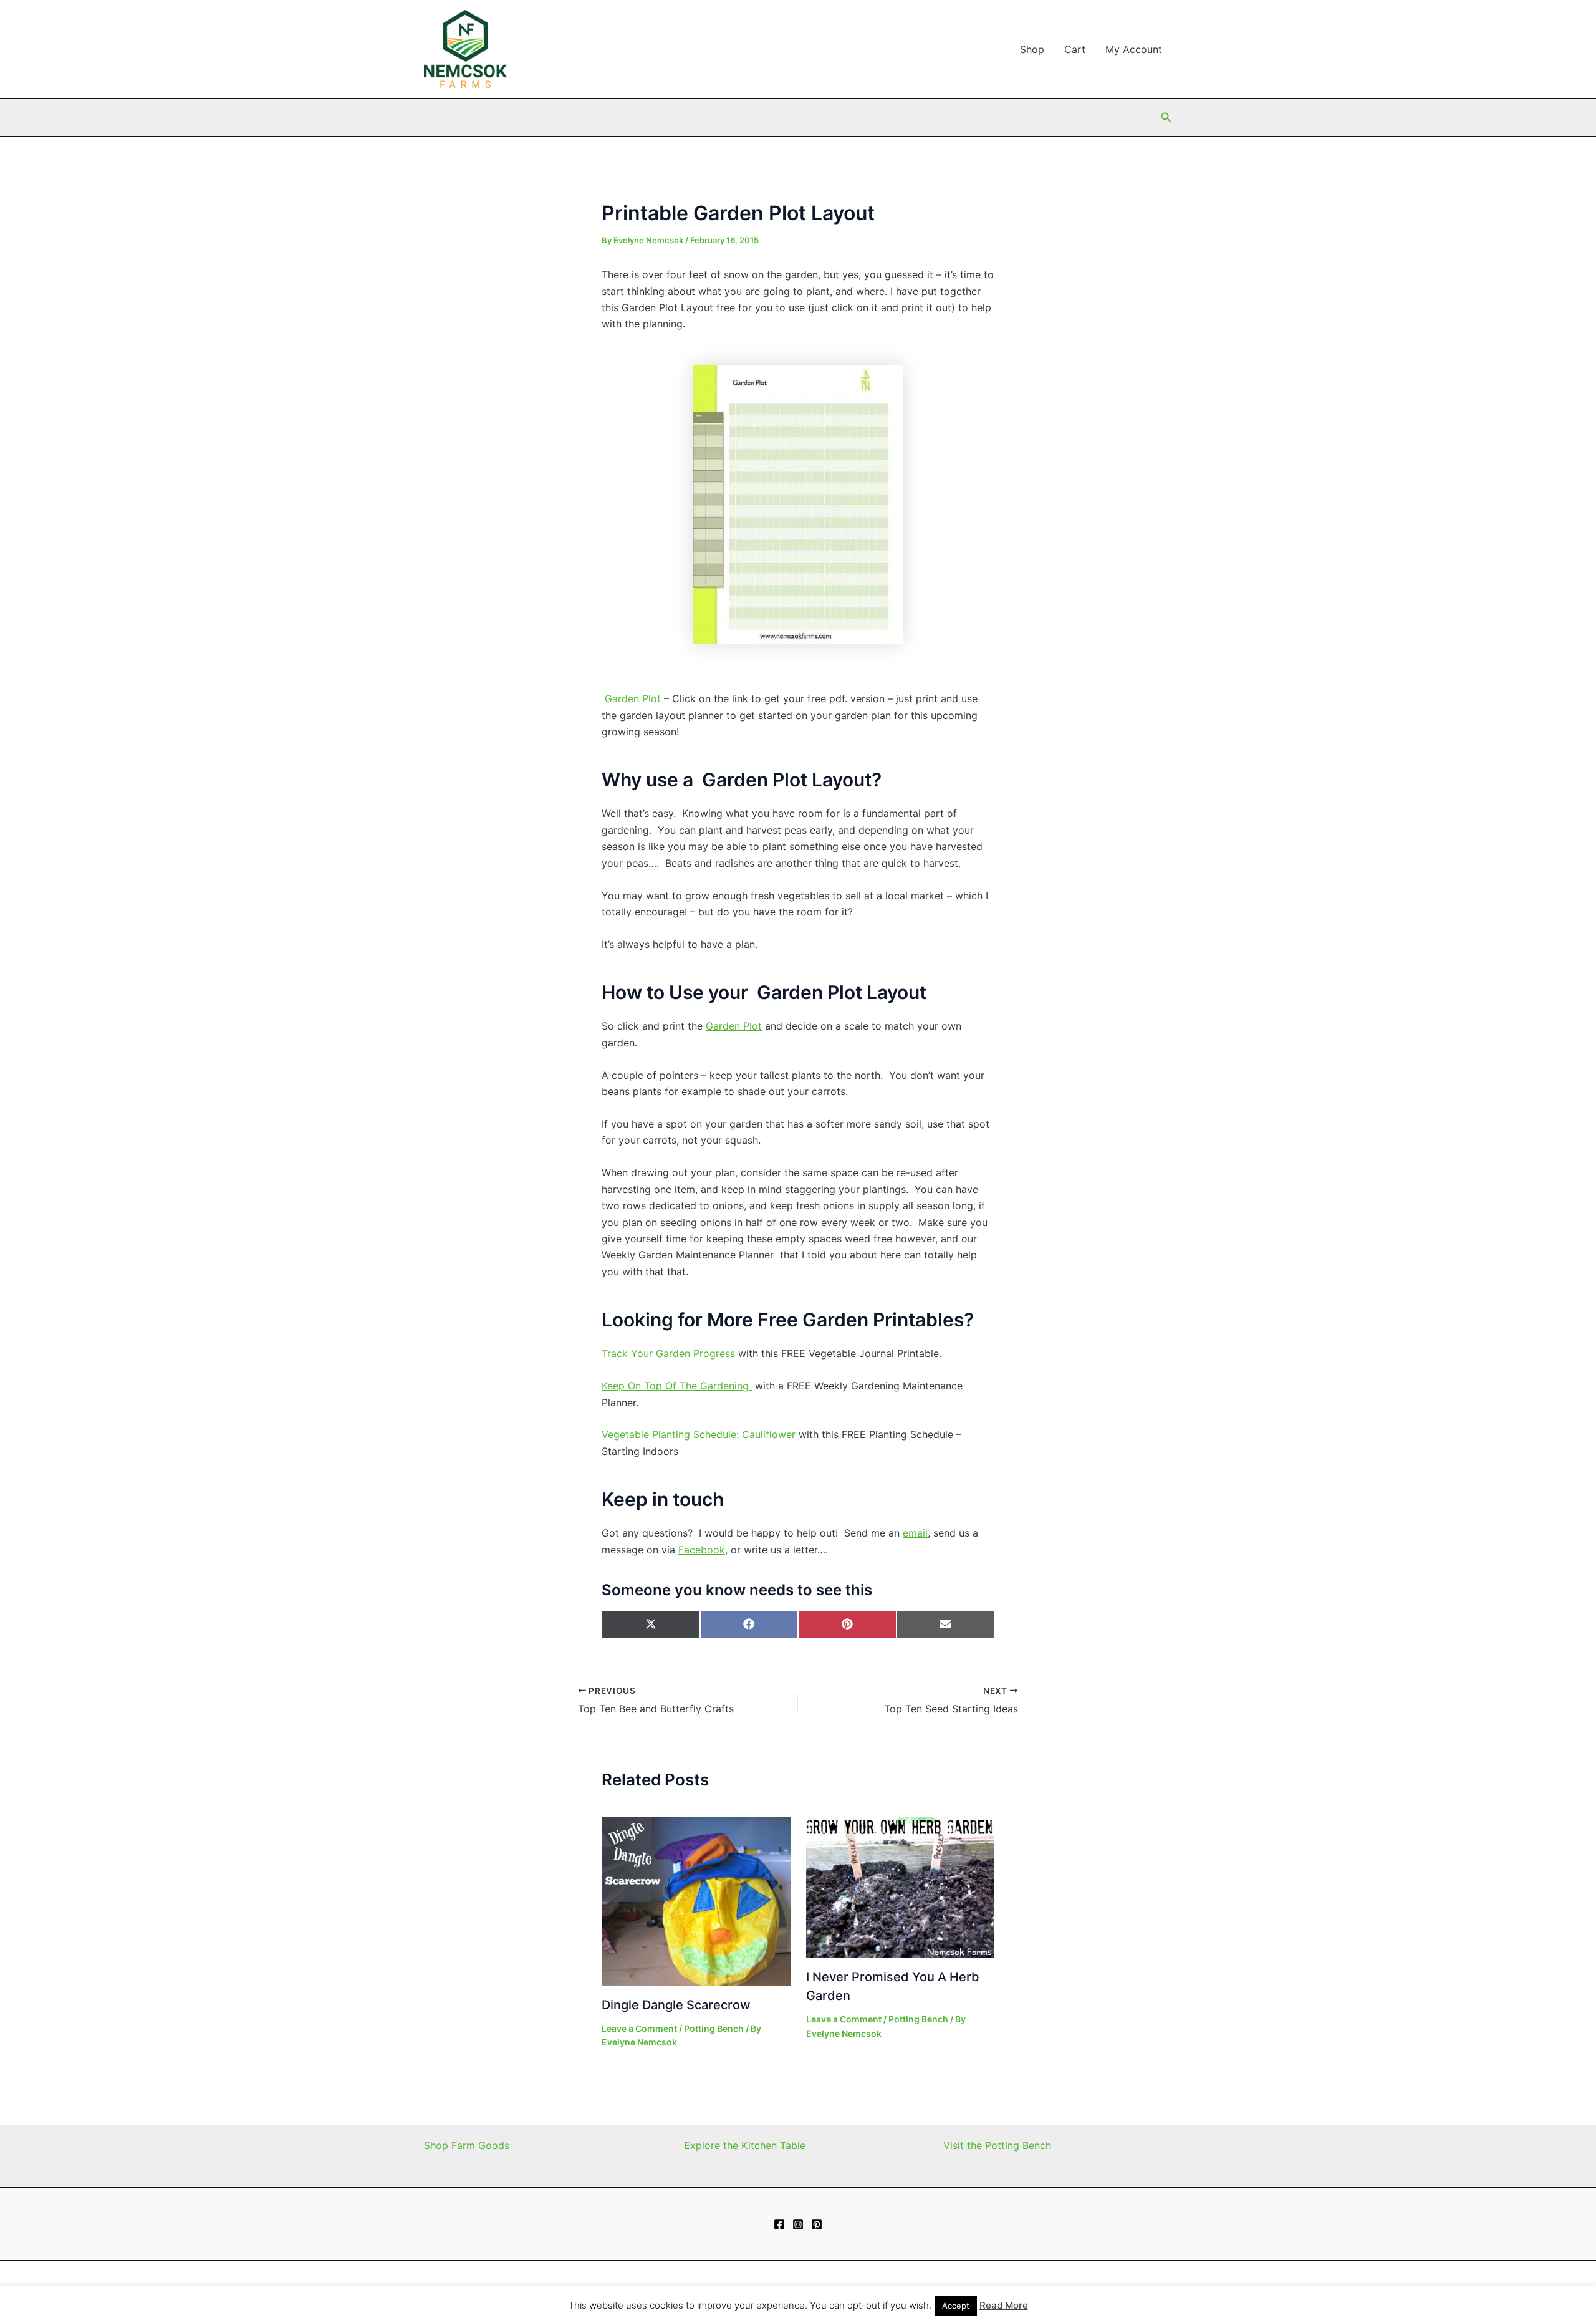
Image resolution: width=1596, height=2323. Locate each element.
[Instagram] (798, 2224)
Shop (1032, 49)
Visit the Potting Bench (997, 2145)
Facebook (702, 1550)
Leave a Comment (639, 2028)
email (915, 1533)
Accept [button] (956, 2306)
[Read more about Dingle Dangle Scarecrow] (696, 1900)
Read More (1004, 2305)
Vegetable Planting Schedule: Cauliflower (699, 1434)
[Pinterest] (817, 2224)
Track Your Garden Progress (668, 1353)
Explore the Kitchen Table (745, 2145)
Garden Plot (633, 698)
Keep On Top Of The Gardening (677, 1386)
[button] (1166, 118)
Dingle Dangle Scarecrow (676, 2005)
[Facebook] (779, 2224)
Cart (1075, 49)
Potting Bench (714, 2028)
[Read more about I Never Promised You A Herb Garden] (901, 1886)
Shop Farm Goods (467, 2145)
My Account (1134, 49)
